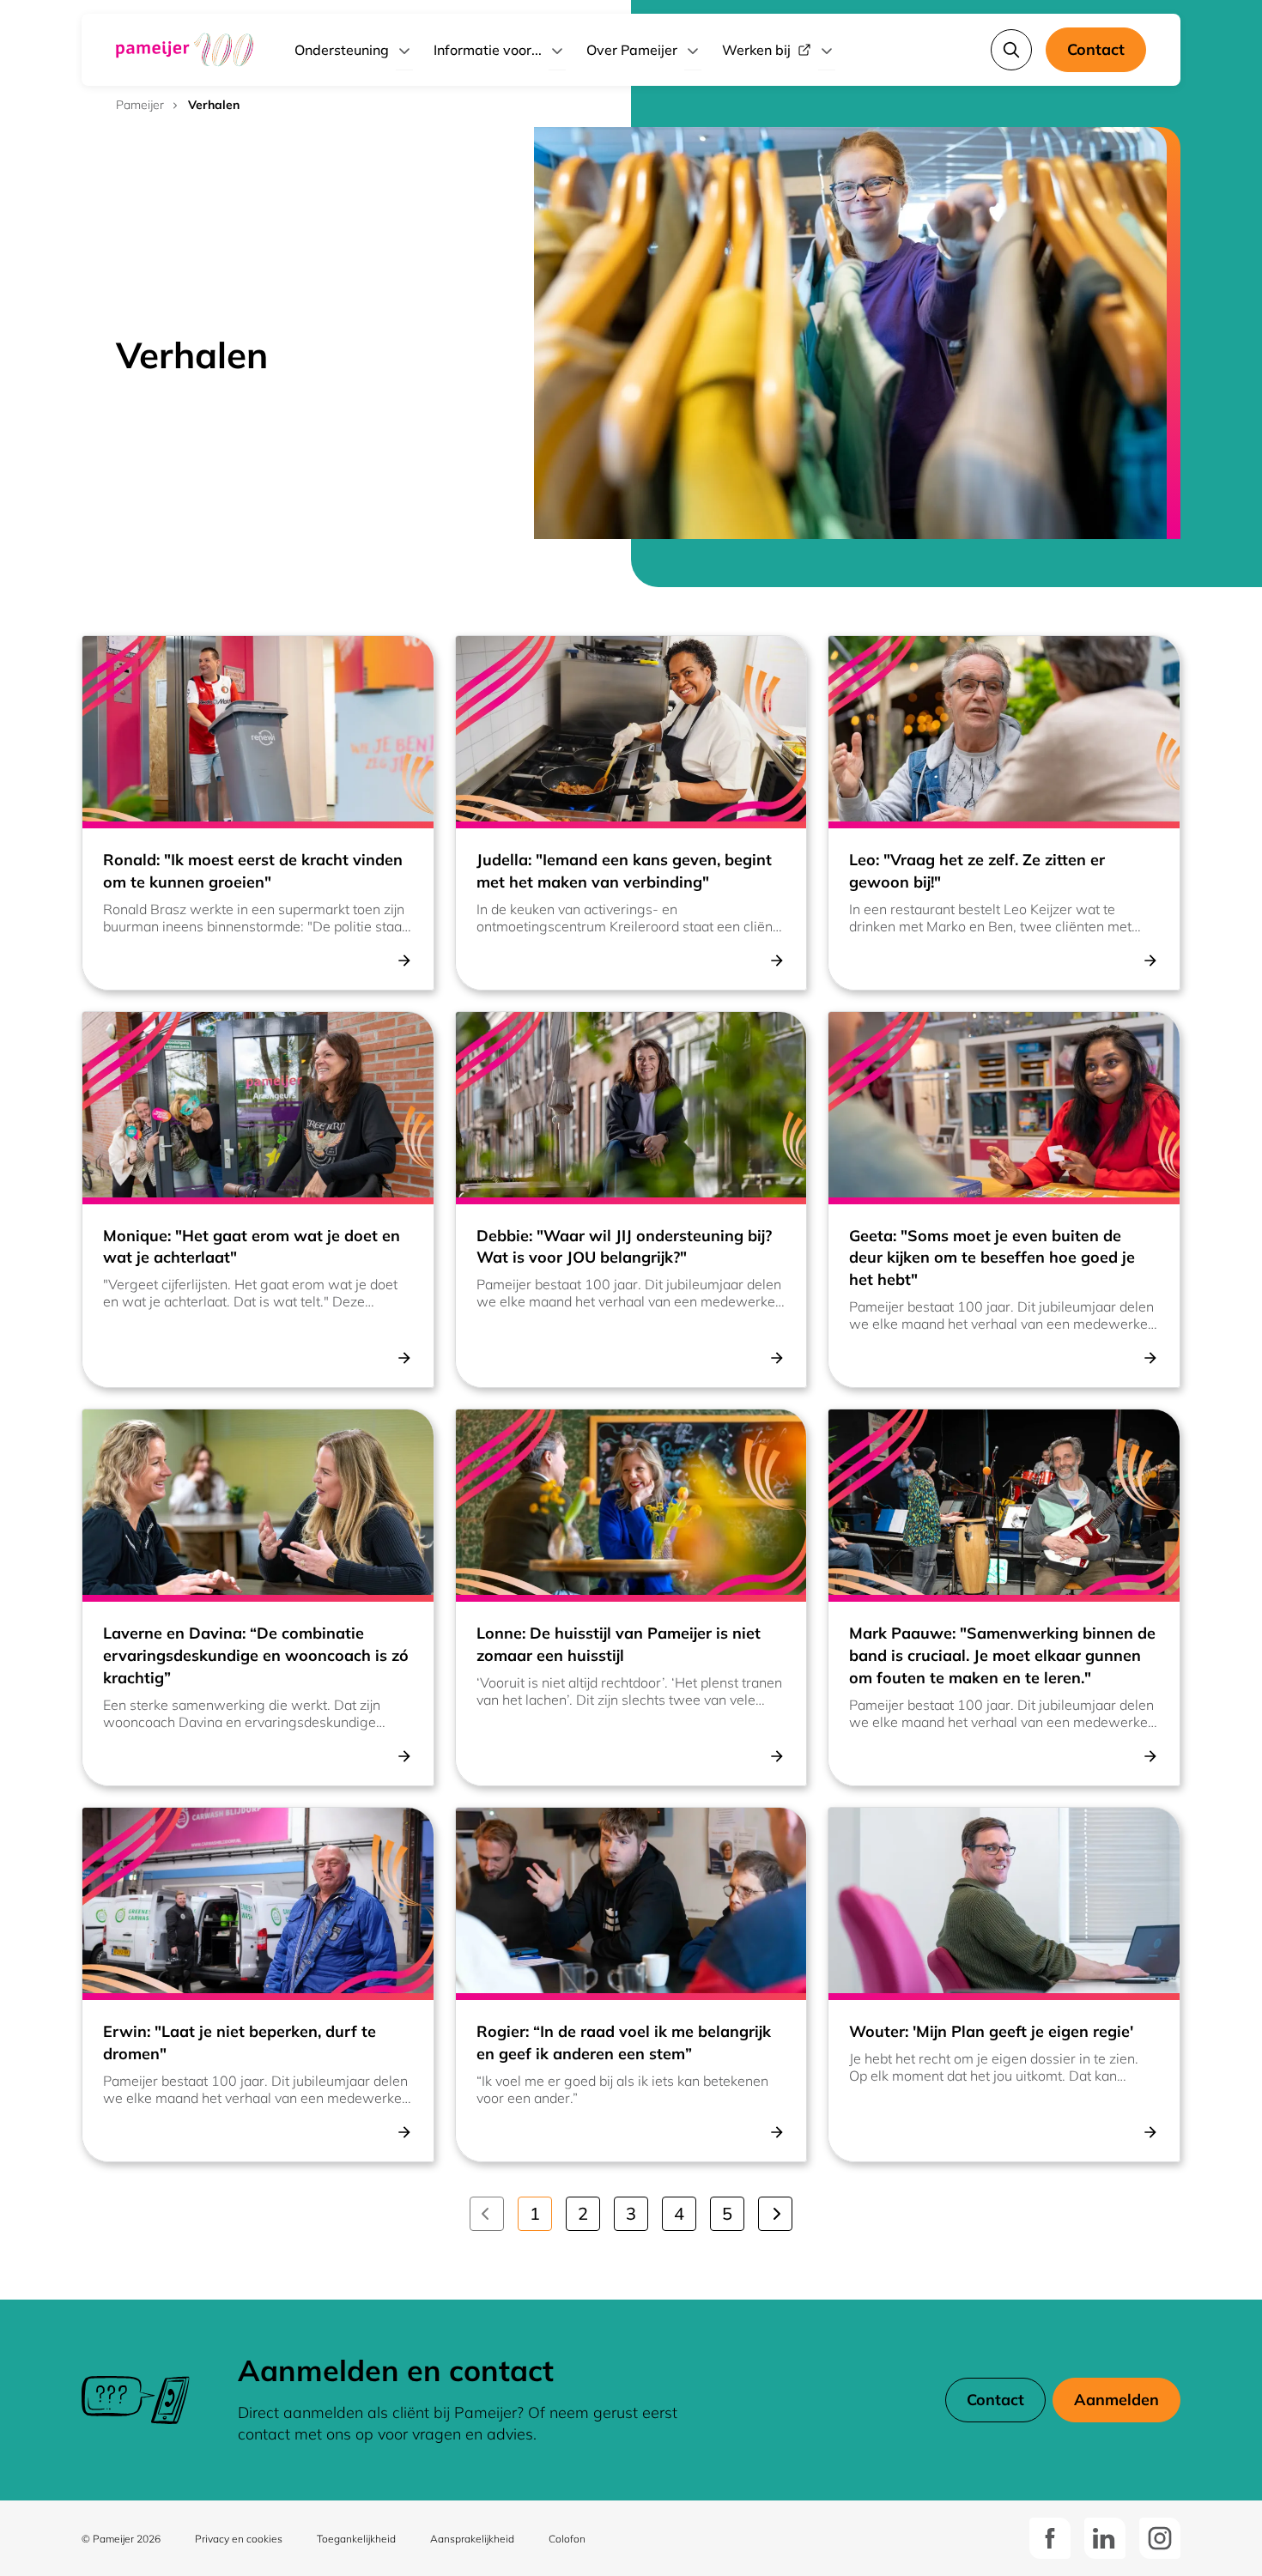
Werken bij (756, 50)
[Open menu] (404, 50)
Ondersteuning (342, 50)
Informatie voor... (488, 50)
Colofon (567, 2539)
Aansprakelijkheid (472, 2539)
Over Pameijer (632, 50)
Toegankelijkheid (356, 2539)
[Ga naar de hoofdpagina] (185, 50)
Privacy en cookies (239, 2539)
